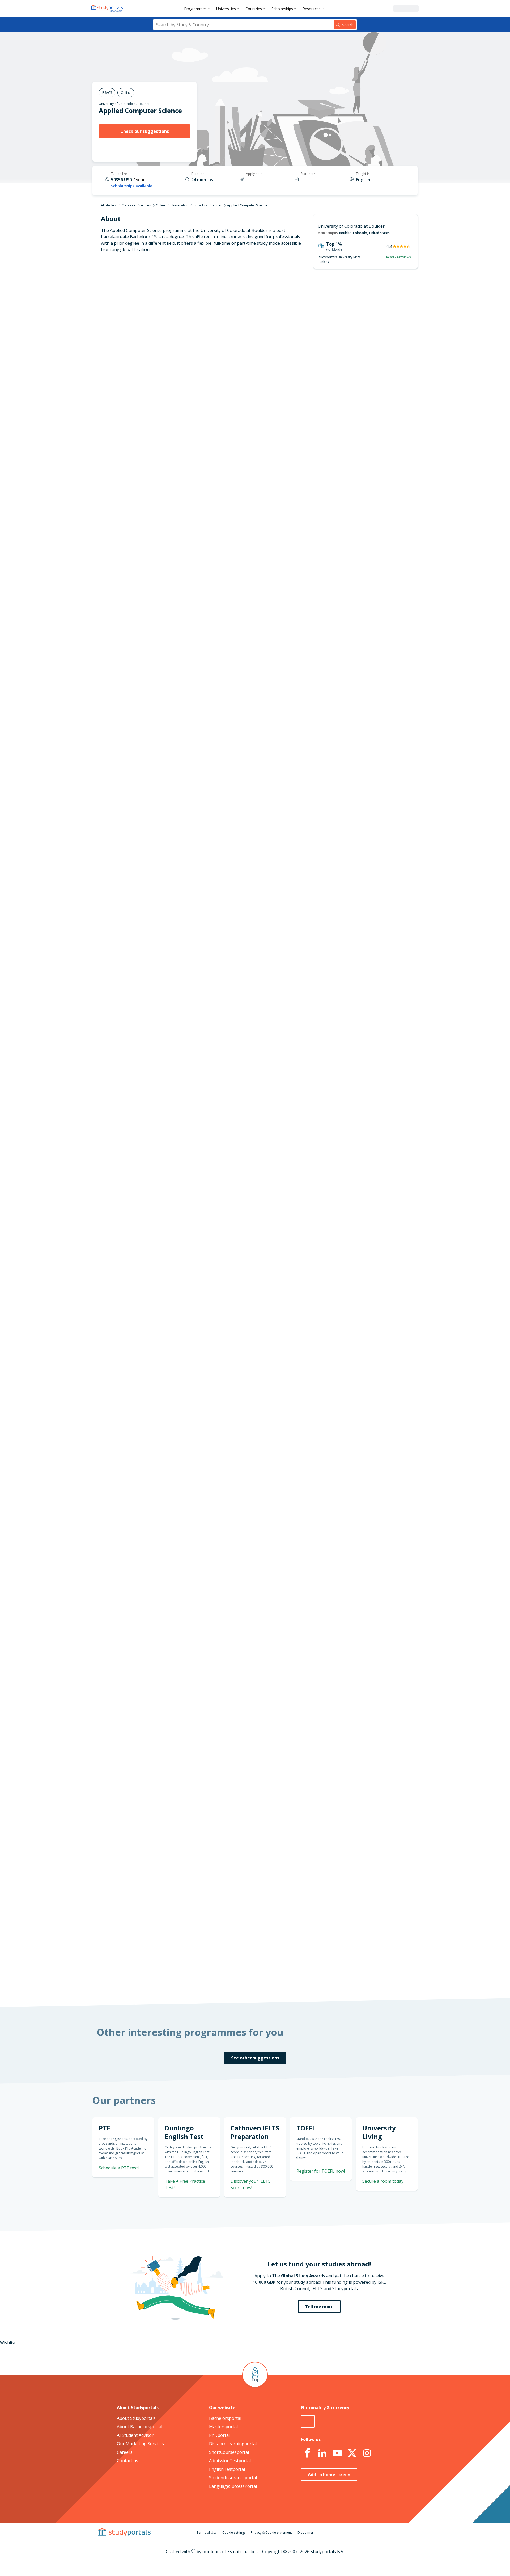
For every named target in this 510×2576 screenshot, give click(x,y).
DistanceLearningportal (233, 2444)
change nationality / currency (238, 1736)
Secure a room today (383, 2181)
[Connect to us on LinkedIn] (322, 2453)
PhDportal (219, 2435)
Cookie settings (234, 2533)
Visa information (172, 374)
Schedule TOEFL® (360, 1041)
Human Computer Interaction (237, 1280)
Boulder (345, 233)
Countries (254, 9)
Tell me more (319, 2307)
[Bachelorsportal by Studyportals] (107, 9)
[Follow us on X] (352, 2453)
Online (161, 205)
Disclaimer (305, 2533)
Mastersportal (223, 2427)
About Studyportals (136, 2418)
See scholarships (232, 1876)
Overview (180, 310)
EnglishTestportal (227, 2469)
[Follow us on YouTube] (337, 2453)
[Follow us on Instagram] (367, 2453)
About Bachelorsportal (140, 2427)
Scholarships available (132, 186)
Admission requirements (165, 336)
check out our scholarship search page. (311, 1979)
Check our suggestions (145, 131)
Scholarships (282, 9)
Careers (125, 2452)
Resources (312, 9)
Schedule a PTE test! (119, 2168)
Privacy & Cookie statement (271, 2533)
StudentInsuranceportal (233, 2478)
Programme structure (167, 323)
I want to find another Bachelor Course (299, 803)
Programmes (195, 9)
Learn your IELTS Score (355, 1105)
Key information (173, 297)
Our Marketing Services (140, 2444)
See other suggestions (255, 2058)
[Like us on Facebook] (307, 2453)
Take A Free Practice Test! (350, 1008)
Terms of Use (207, 2533)
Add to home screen (329, 2475)
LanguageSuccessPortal (233, 2486)
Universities (226, 9)
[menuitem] (198, 9)
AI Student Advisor (135, 2435)
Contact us (127, 2461)
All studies (109, 205)
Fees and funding (172, 348)
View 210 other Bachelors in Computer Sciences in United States (271, 1299)
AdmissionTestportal (230, 2461)
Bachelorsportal (225, 2418)
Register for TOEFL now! (321, 2171)
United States (379, 233)
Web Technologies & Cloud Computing (246, 1287)
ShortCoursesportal (229, 2452)
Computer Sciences (136, 205)
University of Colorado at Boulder (124, 104)
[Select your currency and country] (308, 2421)
